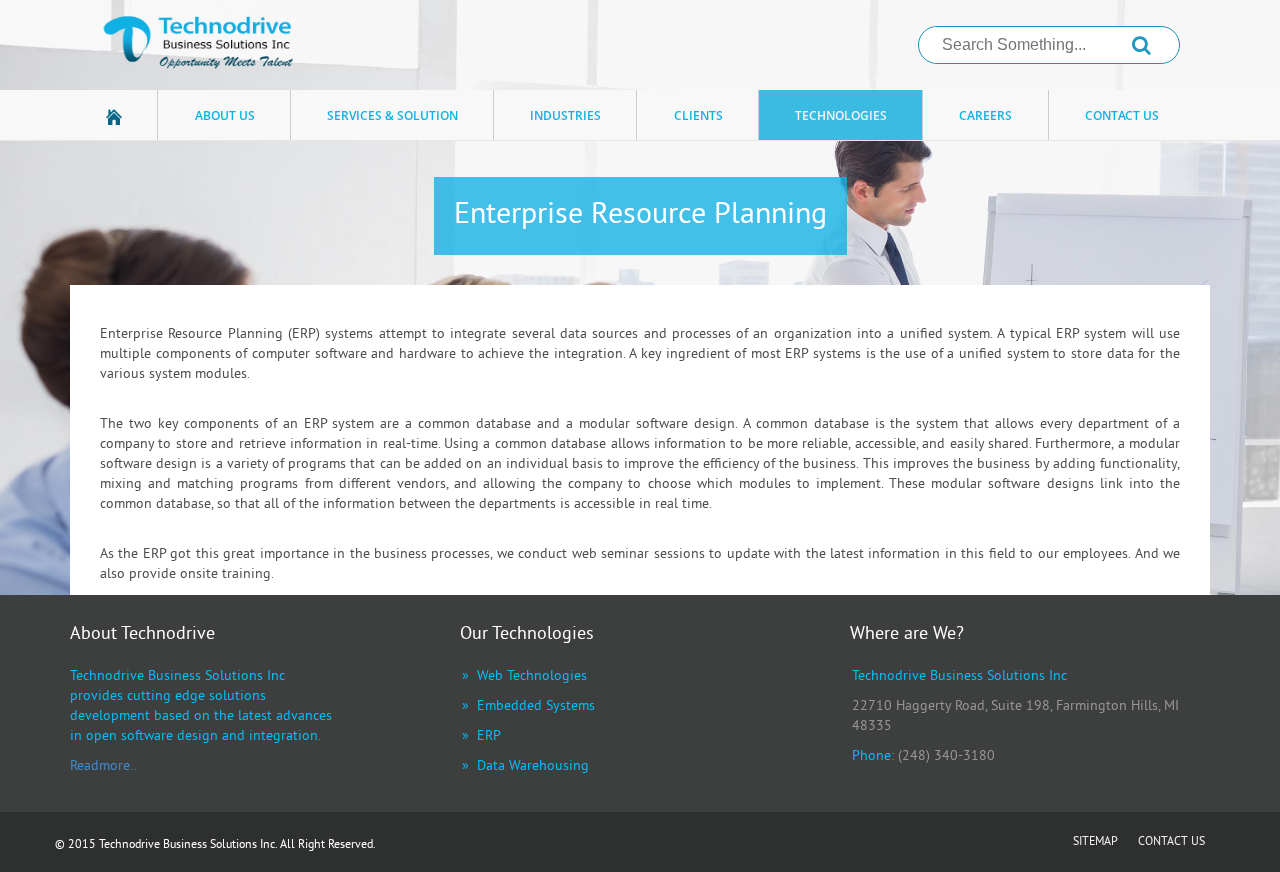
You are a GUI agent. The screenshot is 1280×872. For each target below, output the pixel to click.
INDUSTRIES (565, 115)
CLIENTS (698, 115)
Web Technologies (532, 676)
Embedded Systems (536, 706)
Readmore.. (103, 766)
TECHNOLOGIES (841, 115)
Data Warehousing (533, 766)
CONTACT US (1122, 115)
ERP (489, 736)
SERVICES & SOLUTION (392, 115)
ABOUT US (225, 115)
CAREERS (985, 115)
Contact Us (1171, 843)
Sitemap (1095, 843)
